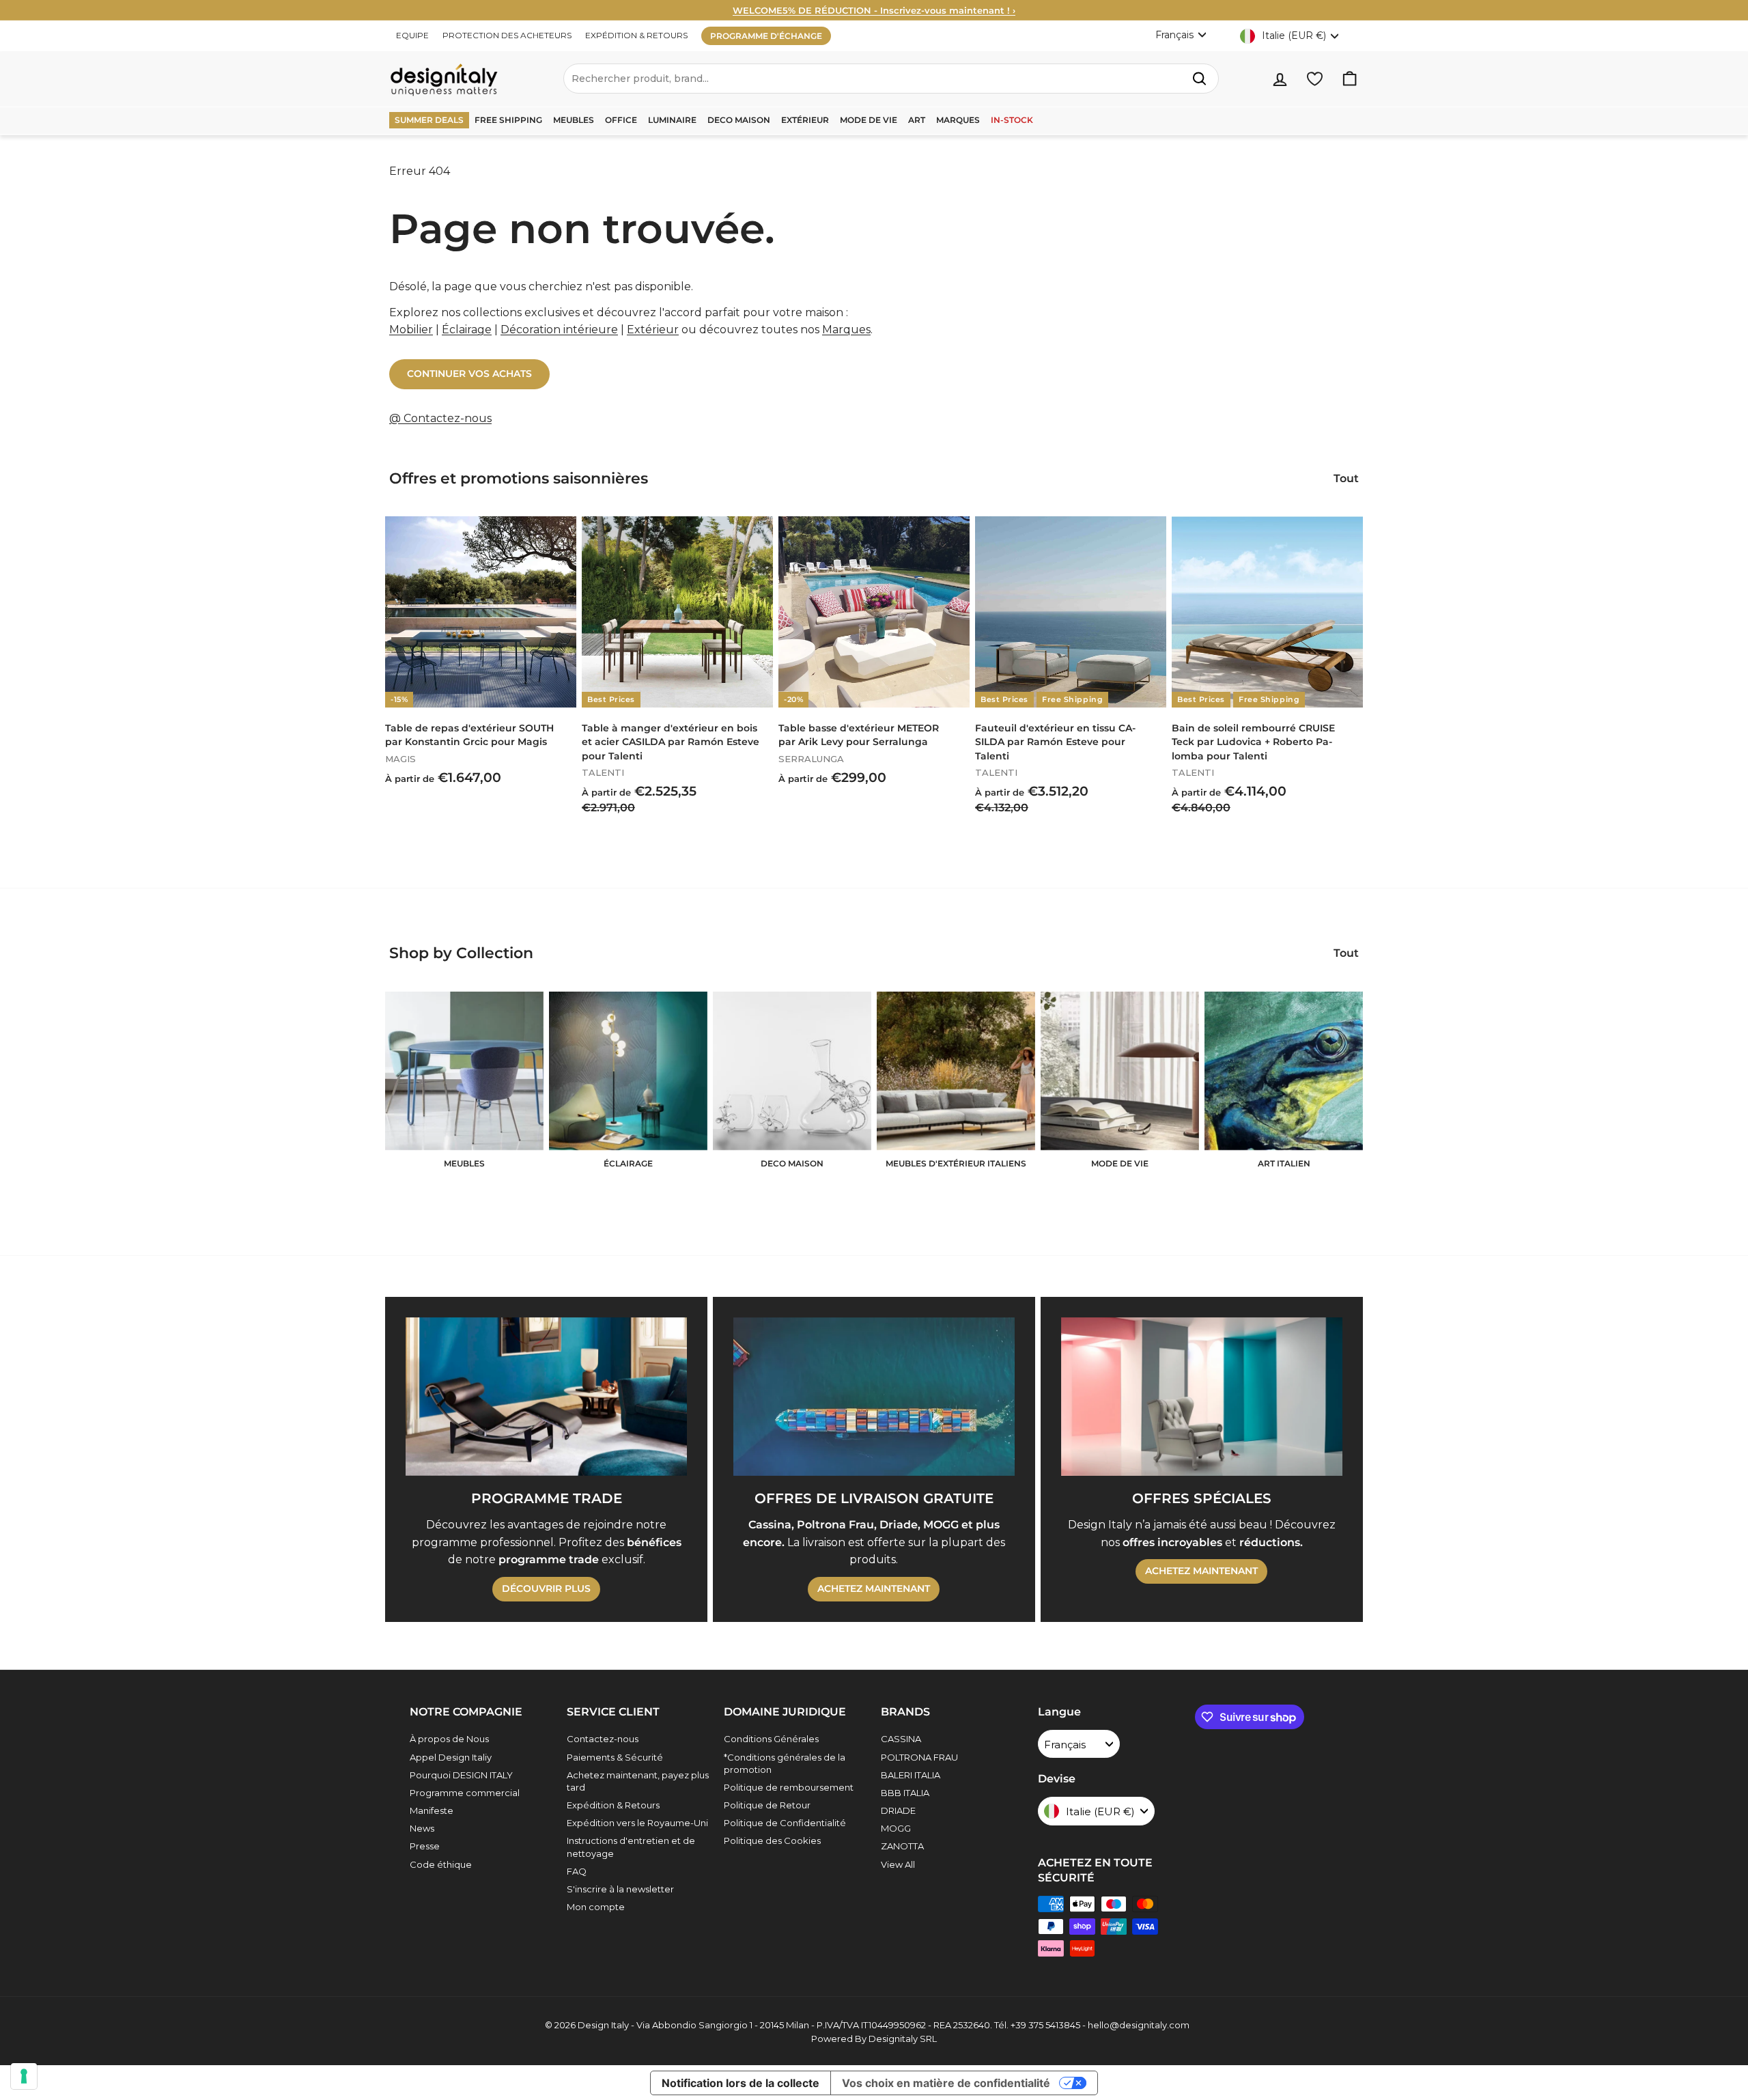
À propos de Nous (449, 1739)
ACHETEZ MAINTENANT (874, 1588)
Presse (425, 1846)
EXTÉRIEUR (805, 120)
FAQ (577, 1871)
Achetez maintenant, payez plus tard (638, 1781)
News (422, 1828)
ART (917, 120)
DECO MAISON (739, 120)
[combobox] (891, 79)
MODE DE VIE (869, 120)
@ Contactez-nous (440, 418)
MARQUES (958, 120)
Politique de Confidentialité (785, 1823)
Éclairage (467, 330)
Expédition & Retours (613, 1805)
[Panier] (1350, 79)
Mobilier (411, 330)
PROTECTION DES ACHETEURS (507, 35)
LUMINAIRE (672, 120)
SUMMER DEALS (429, 120)
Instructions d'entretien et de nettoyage (631, 1847)
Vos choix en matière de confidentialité (946, 2083)
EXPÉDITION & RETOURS (636, 35)
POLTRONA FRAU (919, 1757)
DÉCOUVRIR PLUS (546, 1588)
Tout (1346, 478)
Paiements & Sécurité (615, 1757)
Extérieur (653, 330)
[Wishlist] (1315, 79)
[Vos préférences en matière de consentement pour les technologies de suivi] (24, 2076)
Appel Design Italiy (451, 1757)
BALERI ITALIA (911, 1775)
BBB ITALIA (905, 1793)
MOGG (896, 1828)
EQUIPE (412, 35)
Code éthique (441, 1864)
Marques (846, 330)
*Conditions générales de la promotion (785, 1763)
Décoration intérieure (559, 330)
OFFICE (621, 120)
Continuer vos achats (469, 374)
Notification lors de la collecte (741, 2083)
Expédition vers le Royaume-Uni (637, 1823)
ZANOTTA (902, 1846)
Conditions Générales (771, 1739)
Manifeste (432, 1810)
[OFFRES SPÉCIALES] (1202, 1397)
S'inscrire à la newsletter (620, 1889)
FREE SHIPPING (508, 120)
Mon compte (596, 1907)
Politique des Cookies (772, 1840)
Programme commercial (465, 1793)
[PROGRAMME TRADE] (546, 1397)
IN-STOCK (1012, 120)
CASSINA (901, 1739)
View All (898, 1864)
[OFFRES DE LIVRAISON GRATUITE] (874, 1397)
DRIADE (898, 1810)
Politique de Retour (767, 1805)
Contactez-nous (603, 1739)
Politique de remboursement (789, 1787)
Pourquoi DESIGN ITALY (461, 1775)
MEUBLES (574, 120)
